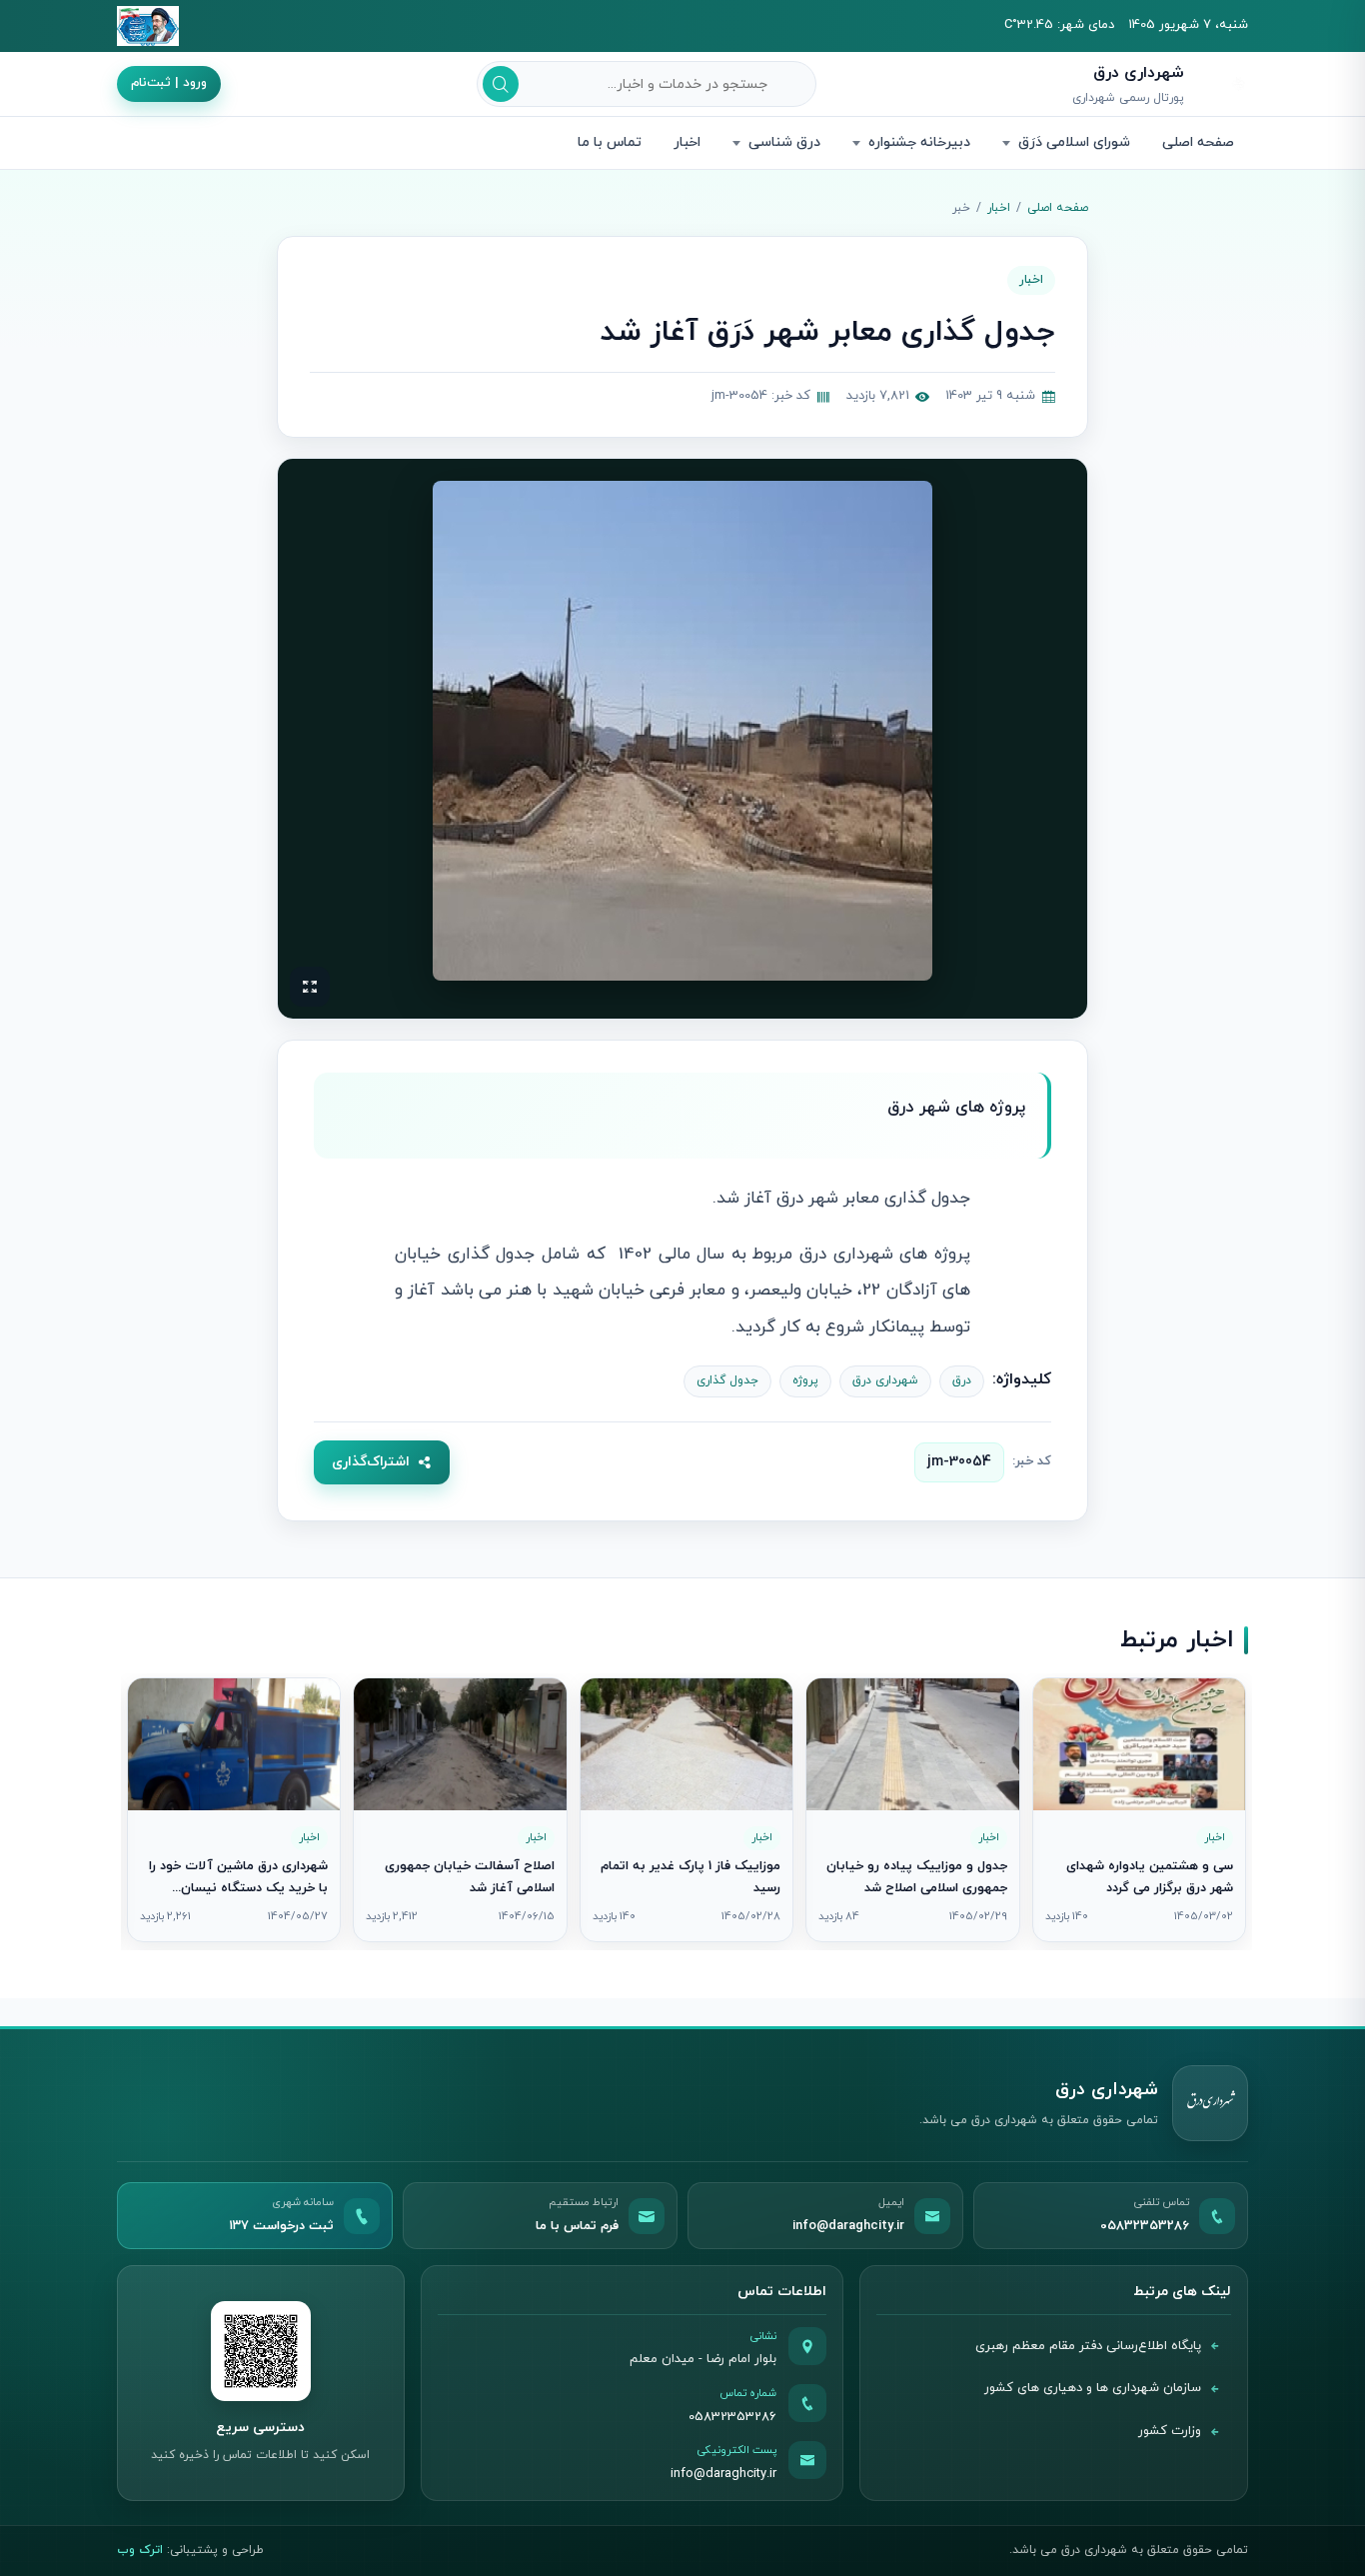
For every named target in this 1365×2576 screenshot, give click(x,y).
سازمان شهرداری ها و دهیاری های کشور (1093, 2388)
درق (962, 1380)
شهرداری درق (885, 1380)
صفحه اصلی (1198, 142)
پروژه (805, 1380)
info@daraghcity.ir (723, 2474)
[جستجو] (501, 84)
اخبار (687, 142)
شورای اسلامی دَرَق (1074, 142)
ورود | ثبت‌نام (169, 83)
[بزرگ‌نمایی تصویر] (682, 731)
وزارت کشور (1170, 2431)
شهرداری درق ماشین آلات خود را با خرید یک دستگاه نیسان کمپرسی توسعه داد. (238, 1888)
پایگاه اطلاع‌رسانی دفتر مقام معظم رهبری (1088, 2346)
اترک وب (140, 2550)
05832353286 (732, 2417)
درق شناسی (784, 142)
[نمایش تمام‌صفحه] (310, 987)
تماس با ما (610, 142)
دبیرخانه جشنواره (919, 142)
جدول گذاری (727, 1380)
